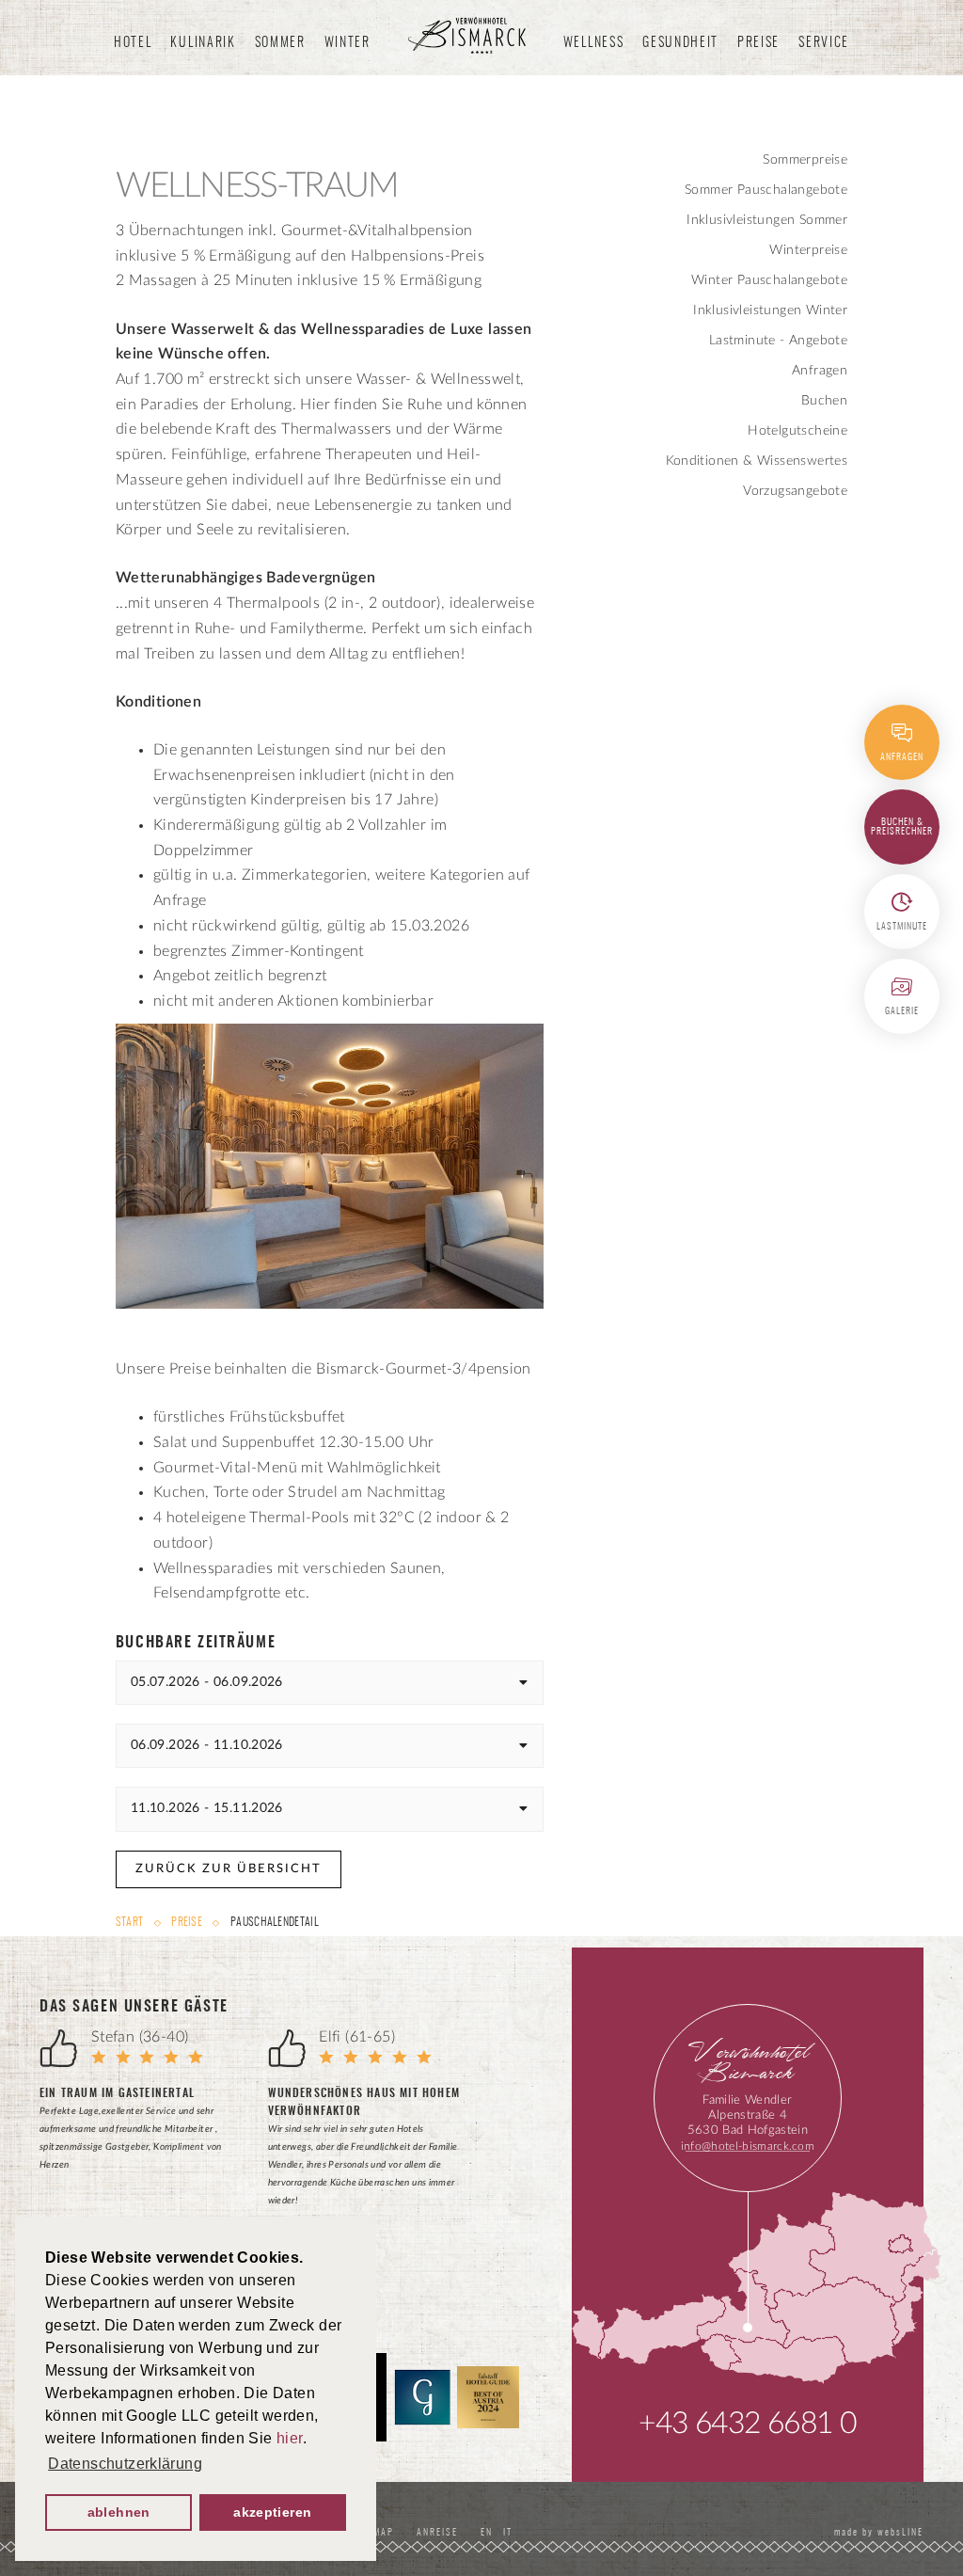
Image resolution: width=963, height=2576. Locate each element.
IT (508, 2533)
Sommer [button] (280, 43)
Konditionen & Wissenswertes (757, 461)
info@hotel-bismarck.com (748, 2146)
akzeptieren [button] (272, 2512)
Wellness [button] (593, 43)
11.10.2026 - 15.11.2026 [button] (207, 1808)
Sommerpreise (805, 160)
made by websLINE (877, 2533)
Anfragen (820, 371)
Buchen (824, 401)
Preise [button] (758, 43)
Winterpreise (808, 250)
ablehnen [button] (119, 2512)
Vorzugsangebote (795, 491)
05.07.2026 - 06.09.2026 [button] (207, 1682)
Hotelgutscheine (797, 431)
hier (290, 2438)
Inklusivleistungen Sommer (767, 220)
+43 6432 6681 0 (747, 2424)
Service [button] (824, 43)
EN (490, 2533)
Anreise (437, 2533)
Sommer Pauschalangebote (766, 190)
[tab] (330, 1683)
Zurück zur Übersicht (229, 1869)
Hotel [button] (133, 43)
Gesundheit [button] (680, 43)
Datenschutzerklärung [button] (125, 2464)
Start (131, 1922)
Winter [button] (347, 43)
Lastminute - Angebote (778, 341)
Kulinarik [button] (203, 43)
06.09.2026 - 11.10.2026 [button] (207, 1745)
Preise (187, 1922)
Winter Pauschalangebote (769, 280)
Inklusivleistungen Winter (770, 310)
